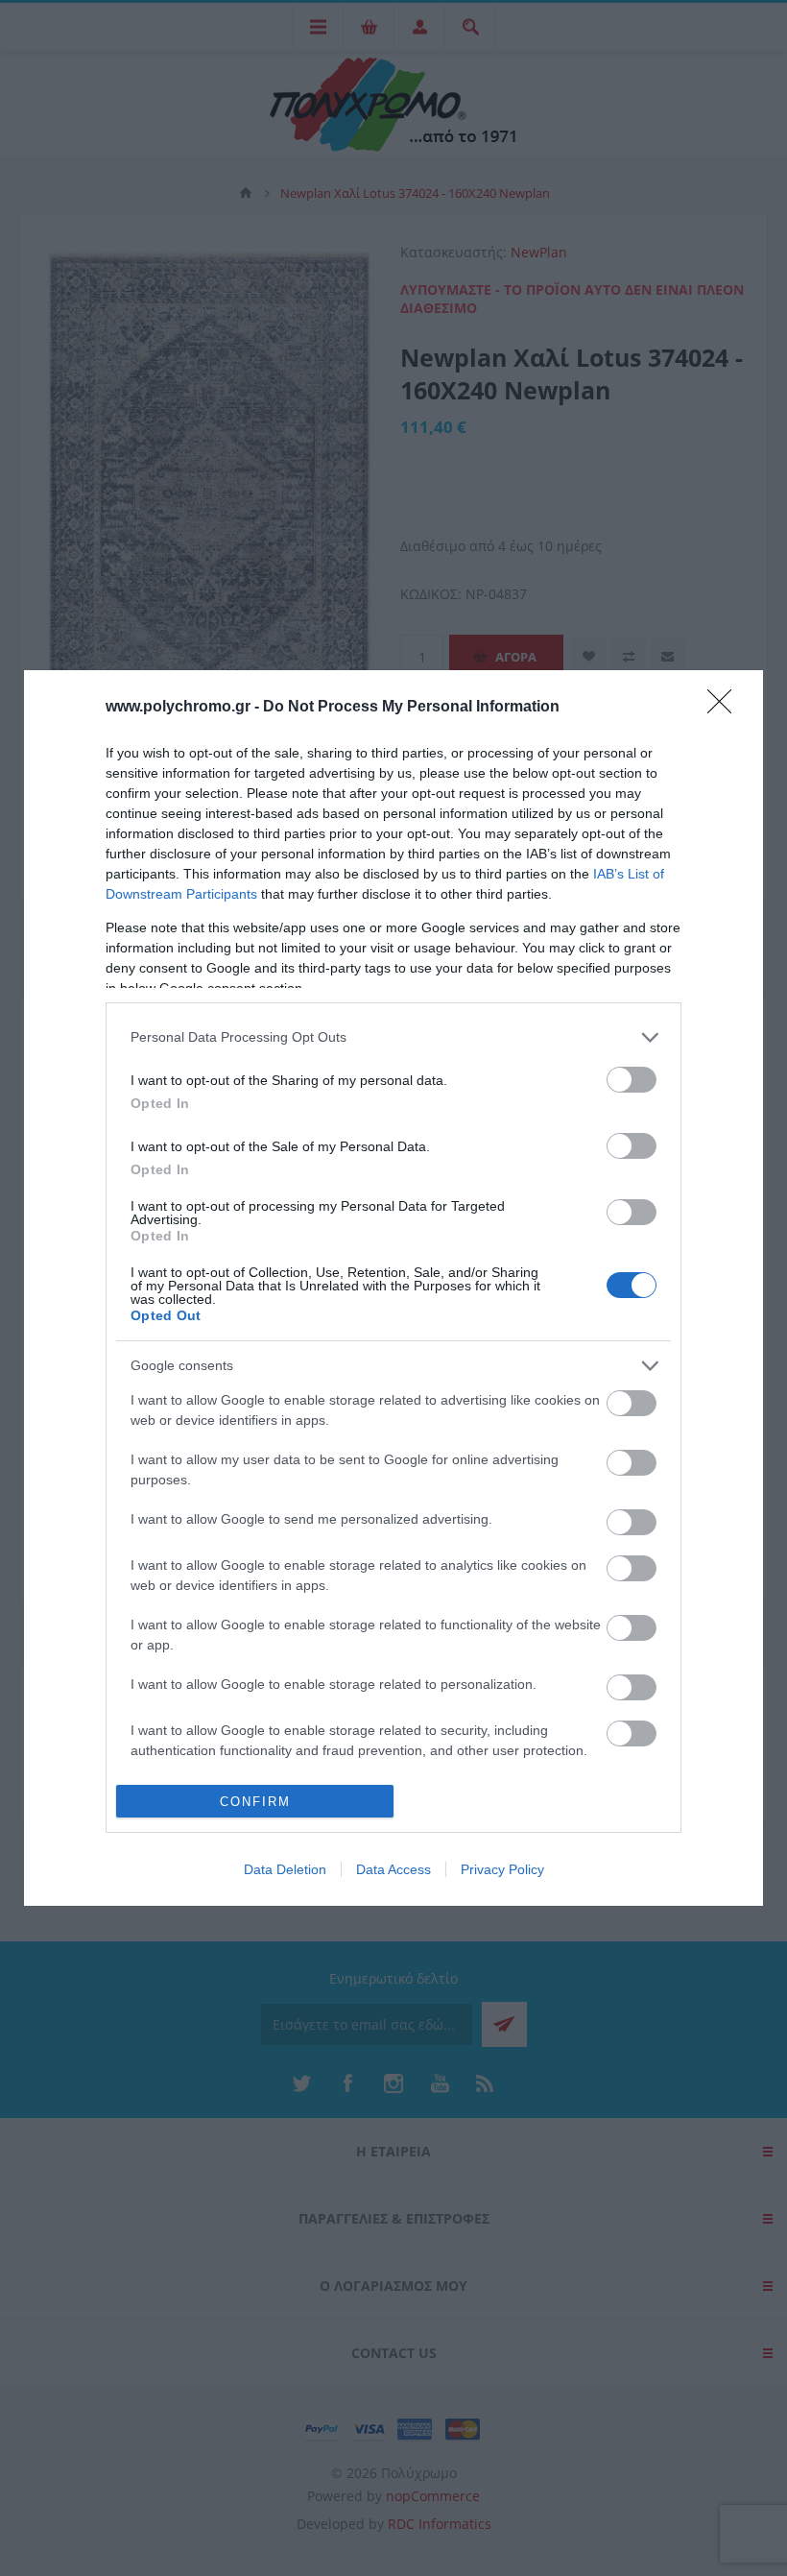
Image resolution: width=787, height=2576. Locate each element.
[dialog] (393, 1288)
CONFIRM (255, 1802)
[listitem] (393, 1037)
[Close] (726, 708)
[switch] (632, 1080)
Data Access (393, 1869)
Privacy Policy (502, 1869)
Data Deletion (285, 1869)
